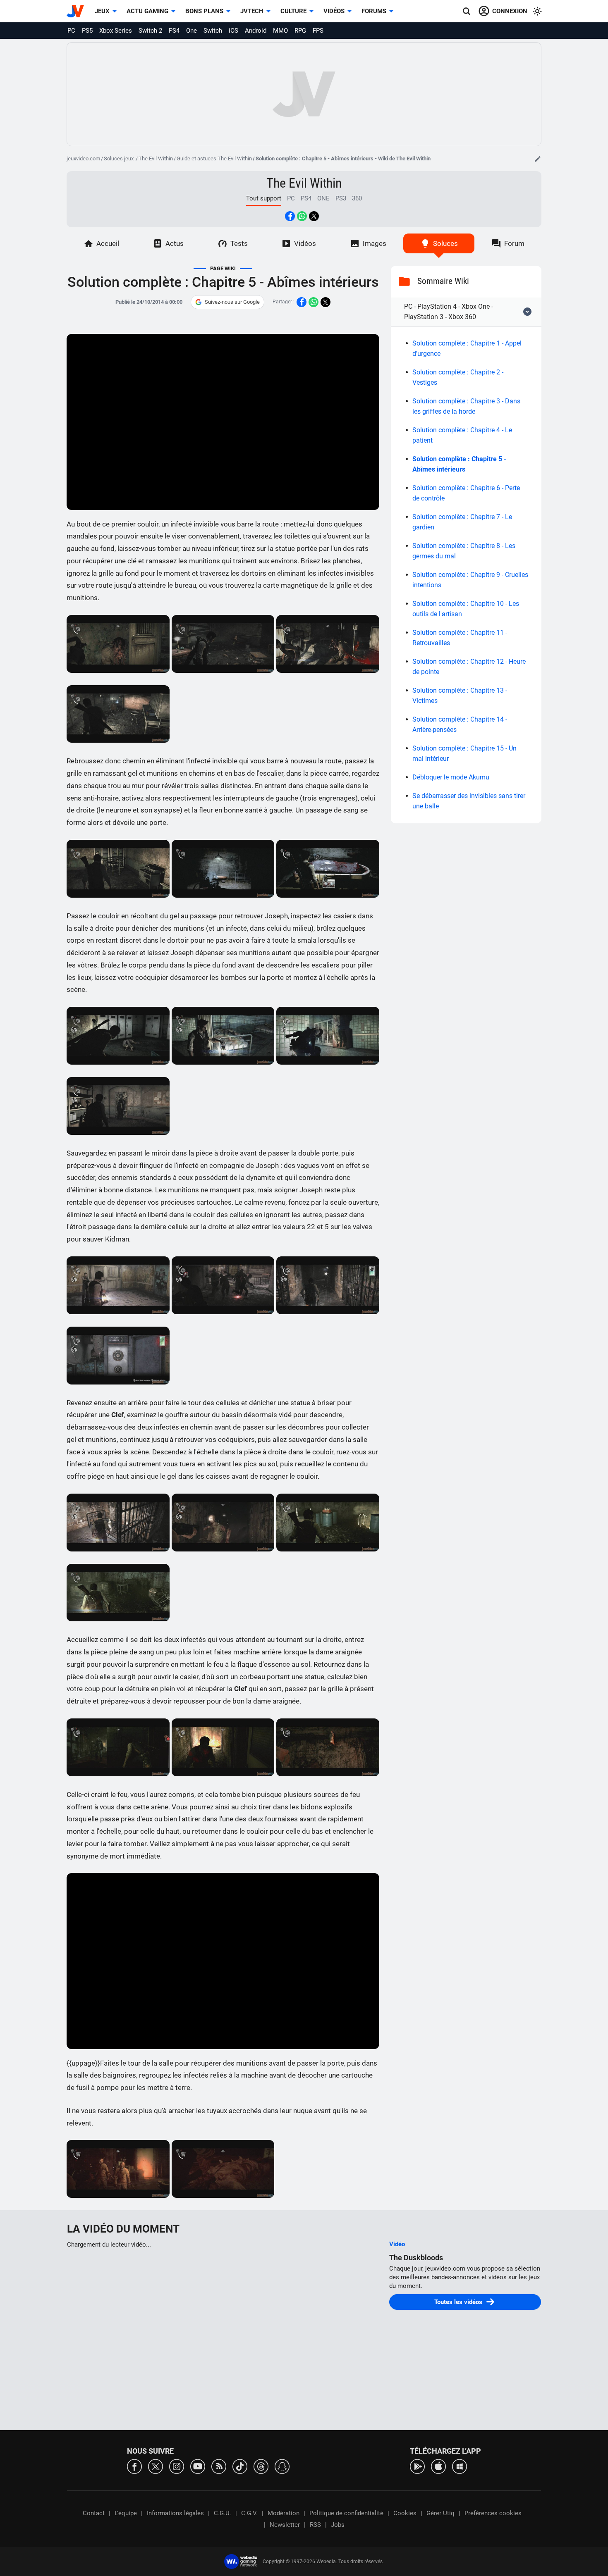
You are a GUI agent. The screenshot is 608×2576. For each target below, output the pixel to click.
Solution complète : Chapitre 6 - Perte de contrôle (466, 493)
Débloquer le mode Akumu (451, 777)
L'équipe (126, 2513)
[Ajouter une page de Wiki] (538, 159)
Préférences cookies (493, 2513)
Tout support (264, 198)
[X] (156, 2466)
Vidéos (334, 11)
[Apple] (438, 2466)
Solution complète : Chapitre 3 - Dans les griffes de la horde (466, 406)
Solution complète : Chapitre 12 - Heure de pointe (469, 667)
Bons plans (204, 11)
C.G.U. (223, 2513)
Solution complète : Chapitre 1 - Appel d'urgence (467, 348)
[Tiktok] (240, 2466)
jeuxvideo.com (83, 158)
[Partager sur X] (314, 216)
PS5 (87, 31)
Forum (514, 243)
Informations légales (175, 2513)
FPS (318, 31)
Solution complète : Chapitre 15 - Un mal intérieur (464, 753)
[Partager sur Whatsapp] (302, 216)
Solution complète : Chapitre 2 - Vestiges (458, 377)
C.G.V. (249, 2513)
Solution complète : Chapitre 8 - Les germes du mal (464, 551)
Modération (284, 2513)
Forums (374, 11)
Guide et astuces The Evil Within (214, 158)
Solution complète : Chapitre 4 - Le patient (462, 435)
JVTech (252, 11)
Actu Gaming (147, 11)
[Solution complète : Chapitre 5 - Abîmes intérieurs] (118, 644)
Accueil (108, 243)
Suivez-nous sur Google (232, 302)
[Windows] (460, 2466)
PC (71, 31)
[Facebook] (134, 2466)
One (191, 31)
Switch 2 (150, 31)
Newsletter (285, 2525)
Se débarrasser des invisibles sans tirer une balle (469, 801)
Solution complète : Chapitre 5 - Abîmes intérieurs (459, 464)
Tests (239, 243)
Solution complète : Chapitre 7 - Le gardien (462, 522)
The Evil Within (156, 158)
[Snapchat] (282, 2466)
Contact (94, 2513)
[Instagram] (177, 2466)
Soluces (445, 243)
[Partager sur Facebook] (290, 216)
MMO (280, 31)
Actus (175, 243)
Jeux (102, 11)
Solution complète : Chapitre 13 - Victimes (460, 696)
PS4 (174, 31)
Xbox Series (116, 31)
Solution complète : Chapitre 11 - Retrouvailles (460, 638)
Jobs (338, 2525)
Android (256, 31)
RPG (300, 31)
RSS (315, 2525)
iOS (233, 31)
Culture (293, 11)
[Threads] (261, 2466)
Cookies (405, 2513)
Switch (213, 31)
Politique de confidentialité (346, 2513)
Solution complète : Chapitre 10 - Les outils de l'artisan (466, 609)
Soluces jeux (119, 158)
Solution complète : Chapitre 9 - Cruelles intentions (470, 580)
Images (375, 243)
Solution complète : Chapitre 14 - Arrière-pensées (460, 724)
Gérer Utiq (440, 2513)
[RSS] (219, 2466)
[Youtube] (198, 2466)
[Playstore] (417, 2466)
